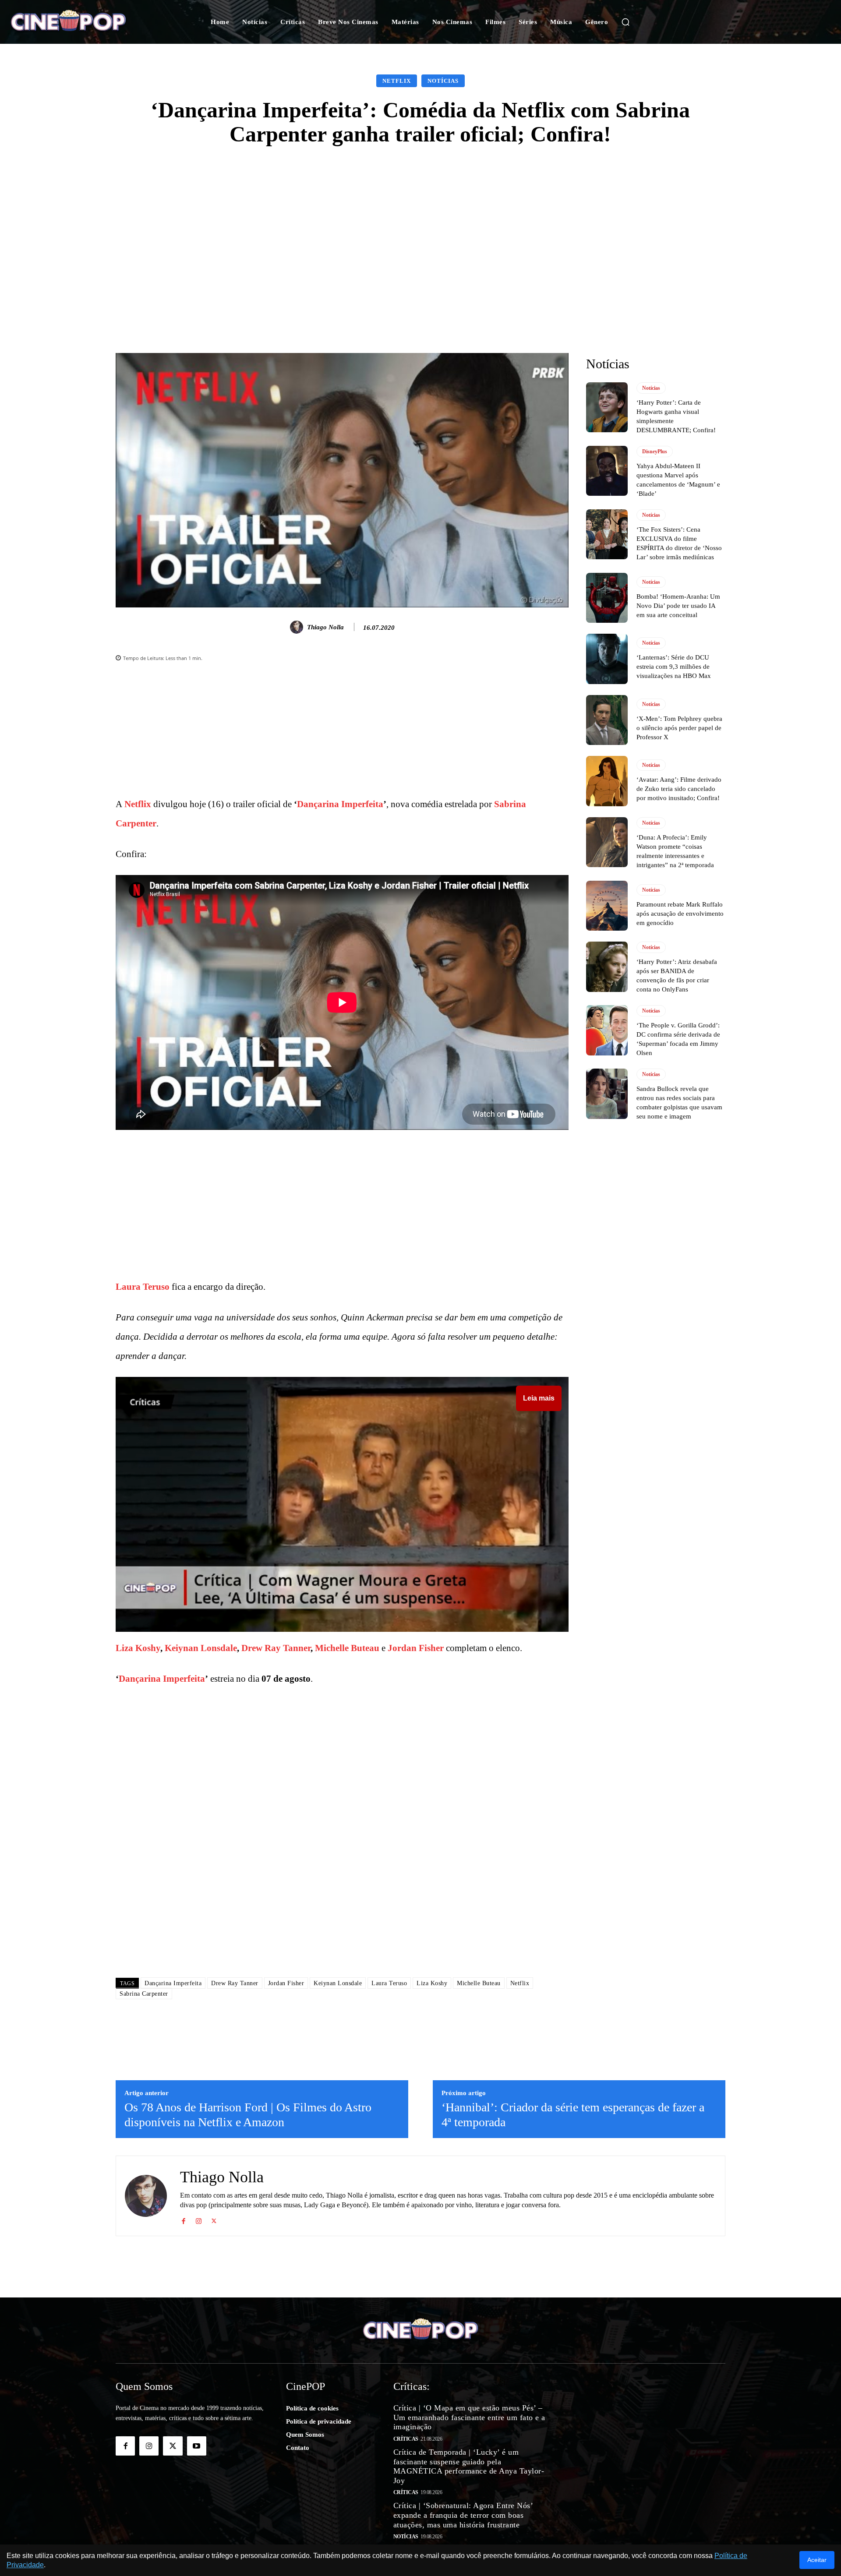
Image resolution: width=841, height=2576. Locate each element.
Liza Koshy (138, 1648)
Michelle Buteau (347, 1648)
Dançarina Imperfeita (340, 804)
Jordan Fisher (416, 1648)
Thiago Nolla (325, 627)
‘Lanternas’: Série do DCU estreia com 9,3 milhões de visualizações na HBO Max (674, 667)
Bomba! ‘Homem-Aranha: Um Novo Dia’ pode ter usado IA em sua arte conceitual (678, 606)
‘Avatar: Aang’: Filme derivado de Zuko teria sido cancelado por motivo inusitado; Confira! (679, 789)
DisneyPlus (655, 452)
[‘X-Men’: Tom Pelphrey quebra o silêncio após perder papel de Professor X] (607, 720)
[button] (625, 22)
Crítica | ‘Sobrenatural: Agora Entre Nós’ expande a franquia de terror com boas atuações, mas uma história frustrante (463, 2515)
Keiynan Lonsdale (201, 1648)
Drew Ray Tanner (276, 1648)
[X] (214, 2219)
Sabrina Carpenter (144, 1994)
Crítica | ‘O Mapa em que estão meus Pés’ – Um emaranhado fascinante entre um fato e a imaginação (469, 2417)
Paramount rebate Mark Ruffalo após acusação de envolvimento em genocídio (680, 914)
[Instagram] (199, 2219)
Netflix (397, 81)
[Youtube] (197, 2446)
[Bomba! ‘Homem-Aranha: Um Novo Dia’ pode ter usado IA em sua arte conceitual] (607, 598)
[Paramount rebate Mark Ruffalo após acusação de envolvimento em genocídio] (607, 906)
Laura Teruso (143, 1287)
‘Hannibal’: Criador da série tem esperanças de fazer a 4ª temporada (573, 2115)
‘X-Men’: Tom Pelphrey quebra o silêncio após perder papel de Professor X (679, 728)
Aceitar (817, 2560)
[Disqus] (342, 1847)
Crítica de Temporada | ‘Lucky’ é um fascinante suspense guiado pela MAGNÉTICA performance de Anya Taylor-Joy (469, 2466)
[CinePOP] (83, 22)
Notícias (443, 81)
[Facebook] (183, 2219)
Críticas (406, 2439)
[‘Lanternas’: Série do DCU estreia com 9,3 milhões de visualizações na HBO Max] (607, 659)
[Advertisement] (420, 225)
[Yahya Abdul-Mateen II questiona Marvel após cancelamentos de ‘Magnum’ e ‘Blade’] (607, 471)
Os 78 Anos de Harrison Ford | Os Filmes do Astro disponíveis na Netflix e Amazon (248, 2115)
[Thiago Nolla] (298, 627)
